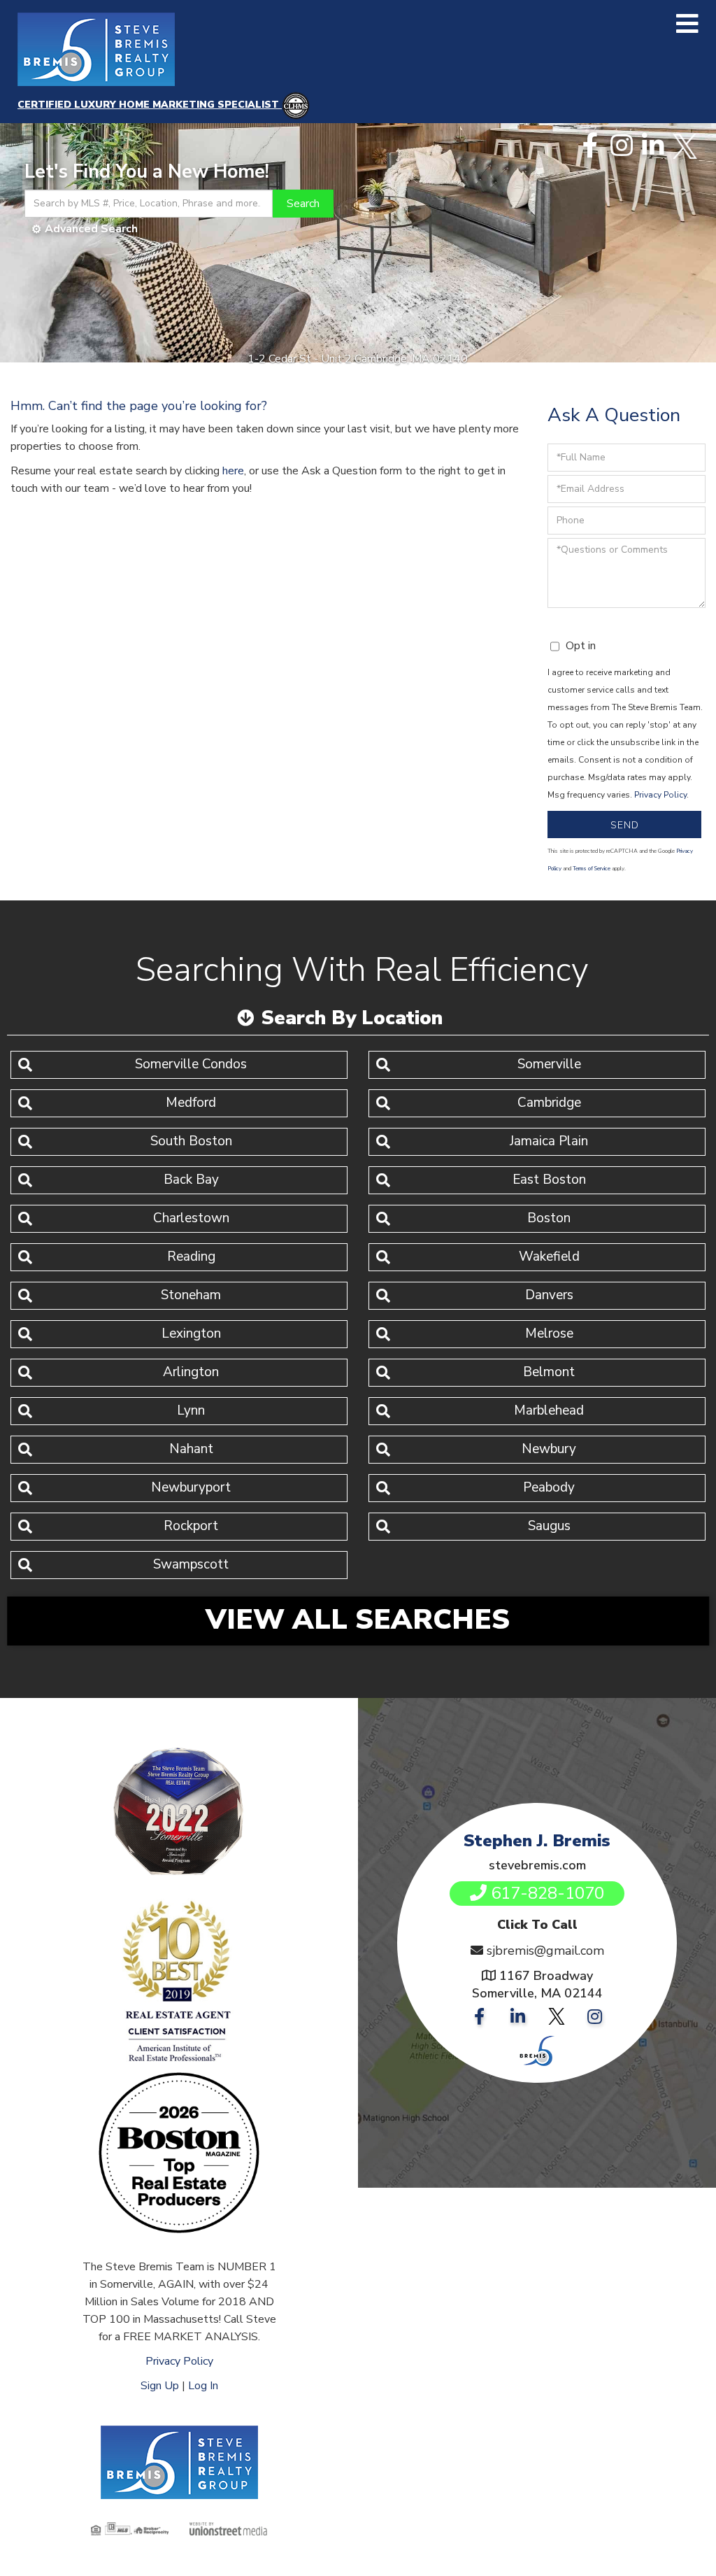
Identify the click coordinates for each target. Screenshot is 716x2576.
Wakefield (549, 1257)
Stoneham (191, 1295)
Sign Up (160, 2386)
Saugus (549, 1526)
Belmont (549, 1372)
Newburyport (191, 1487)
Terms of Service (592, 869)
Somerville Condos (191, 1064)
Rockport (191, 1526)
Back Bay (191, 1180)
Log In (203, 2386)
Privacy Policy (660, 795)
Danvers (549, 1295)
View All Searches (358, 1620)
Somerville (549, 1064)
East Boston (549, 1180)
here (233, 471)
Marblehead (549, 1410)
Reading (191, 1257)
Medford (191, 1103)
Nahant (191, 1449)
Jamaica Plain (549, 1141)
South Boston (191, 1141)
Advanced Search (91, 229)
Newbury (549, 1449)
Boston (549, 1218)
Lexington (191, 1333)
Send (625, 825)
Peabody (549, 1487)
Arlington (191, 1372)
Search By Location (352, 1018)
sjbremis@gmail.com (545, 1951)
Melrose (549, 1333)
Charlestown (191, 1218)
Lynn (191, 1410)
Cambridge (549, 1103)
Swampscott (191, 1564)
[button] (303, 204)
